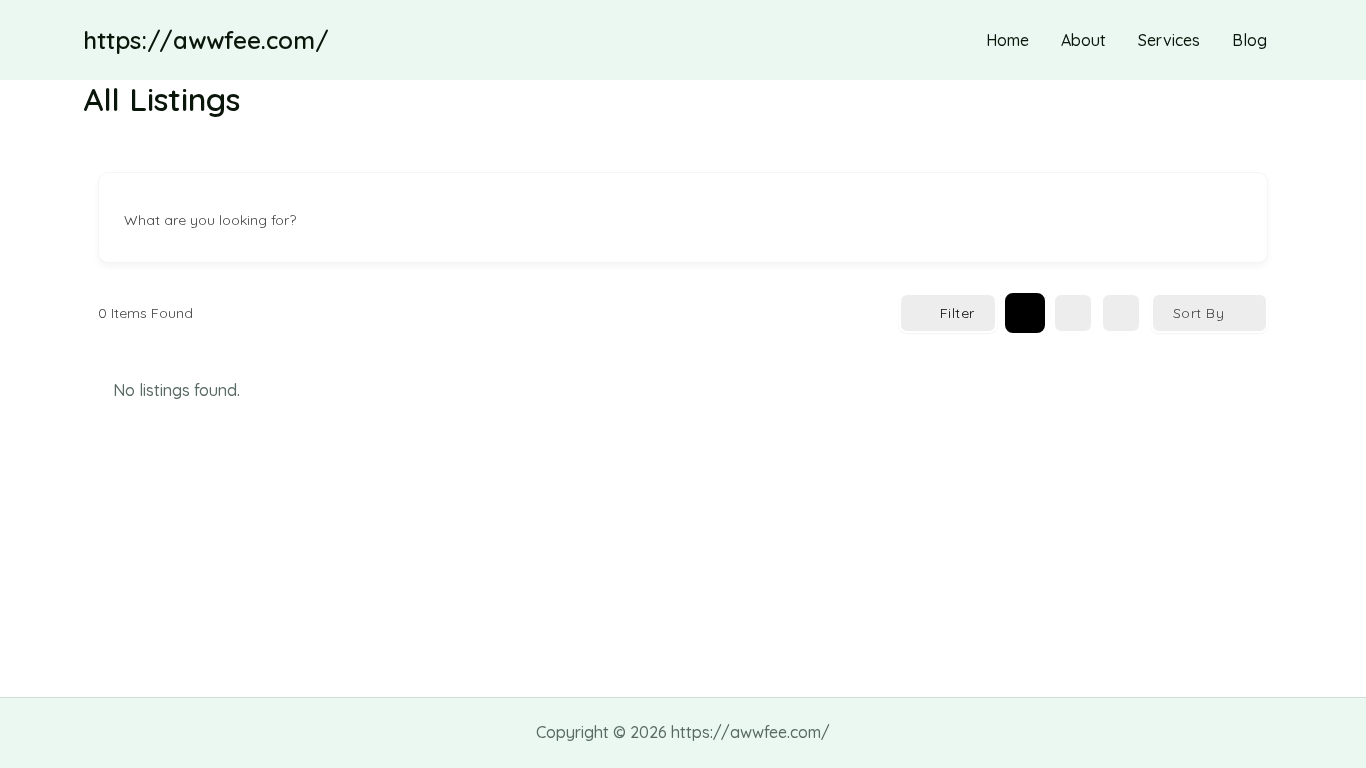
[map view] (1121, 313)
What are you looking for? (210, 220)
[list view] (1073, 313)
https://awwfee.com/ (206, 40)
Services (1169, 40)
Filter (957, 313)
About (1083, 40)
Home (1007, 40)
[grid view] (1025, 313)
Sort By (1199, 313)
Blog (1249, 40)
